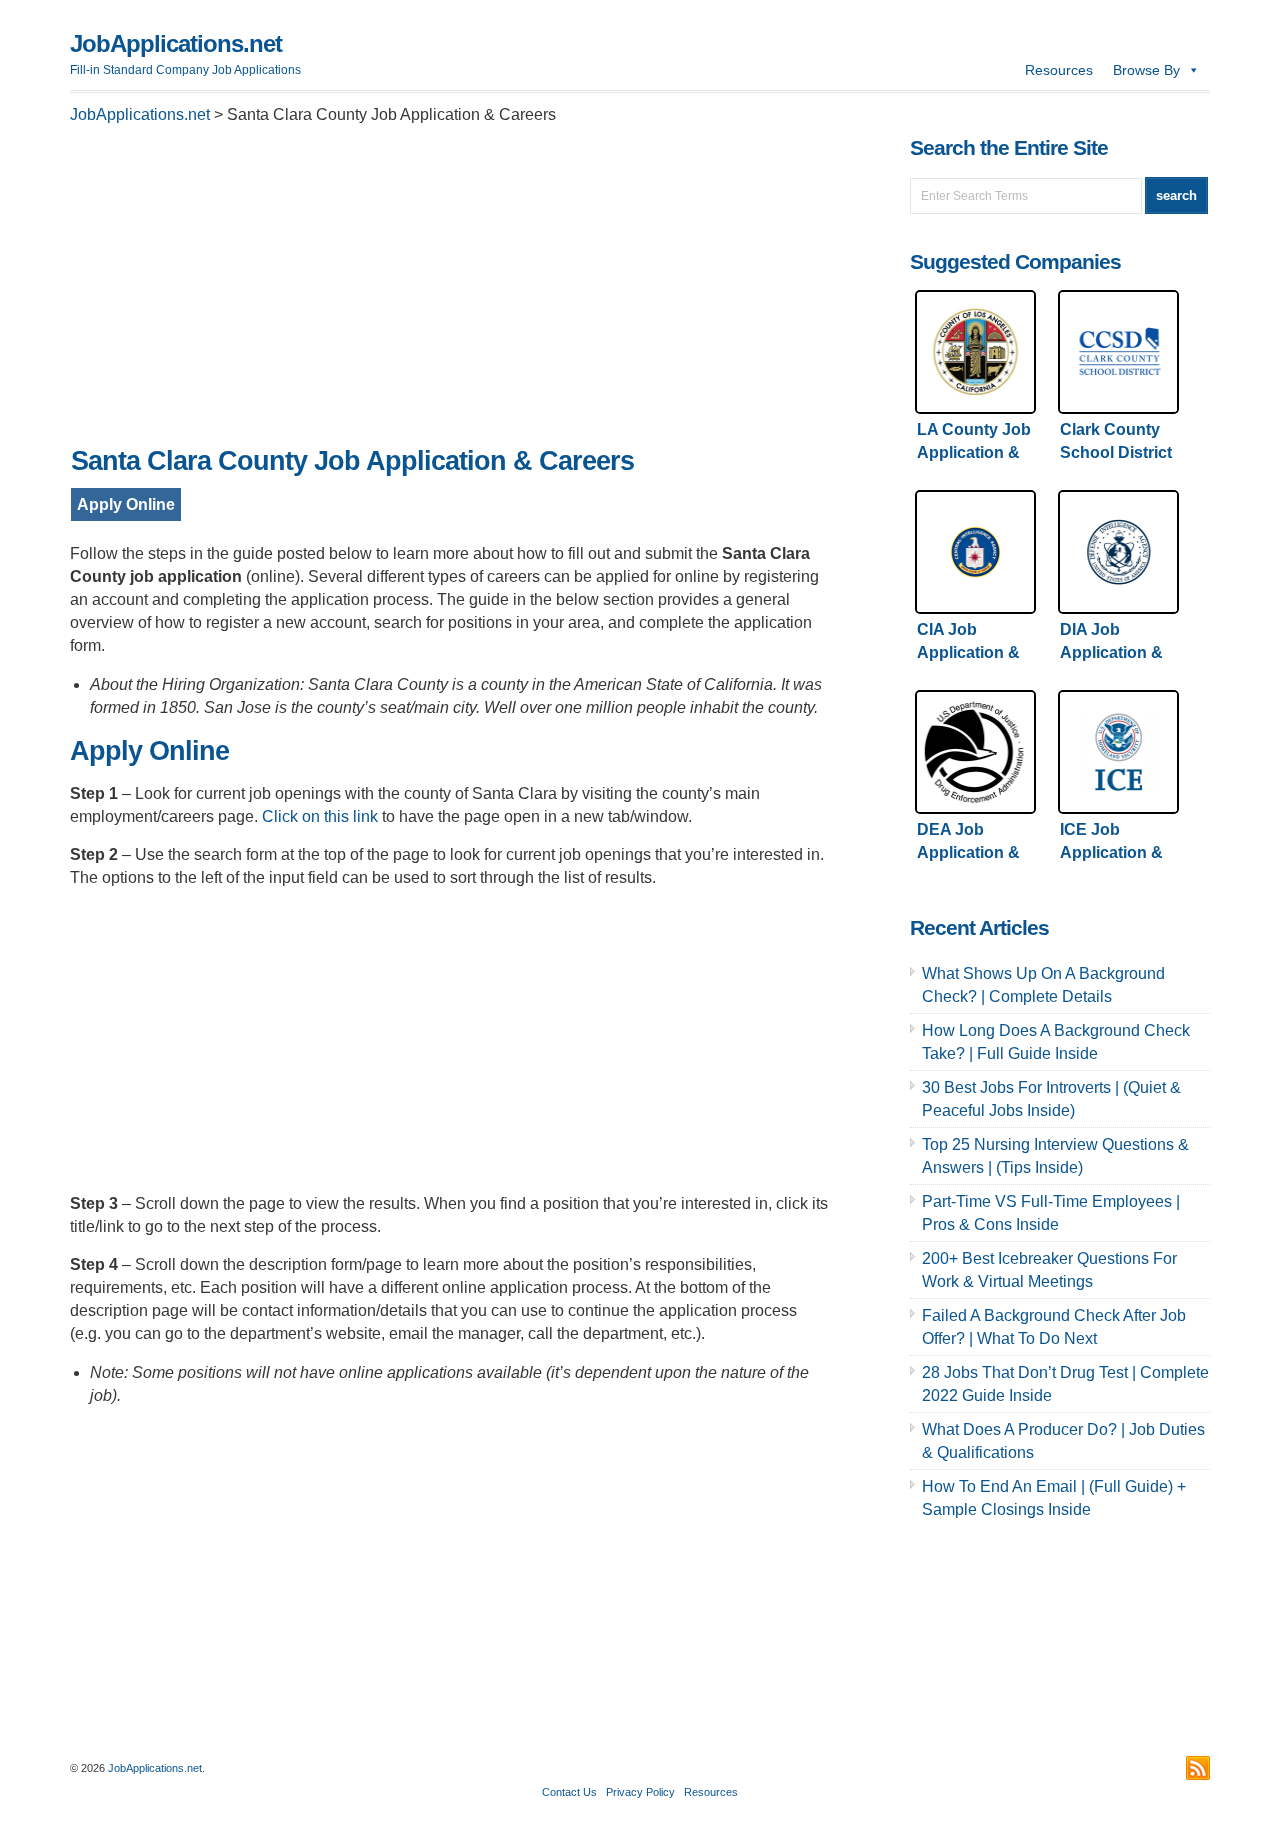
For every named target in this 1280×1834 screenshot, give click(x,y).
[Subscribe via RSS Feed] (1198, 1768)
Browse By (1146, 70)
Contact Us (569, 1792)
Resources (1059, 70)
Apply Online (126, 504)
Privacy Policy (640, 1792)
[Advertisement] (450, 291)
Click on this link (320, 816)
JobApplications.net (176, 43)
